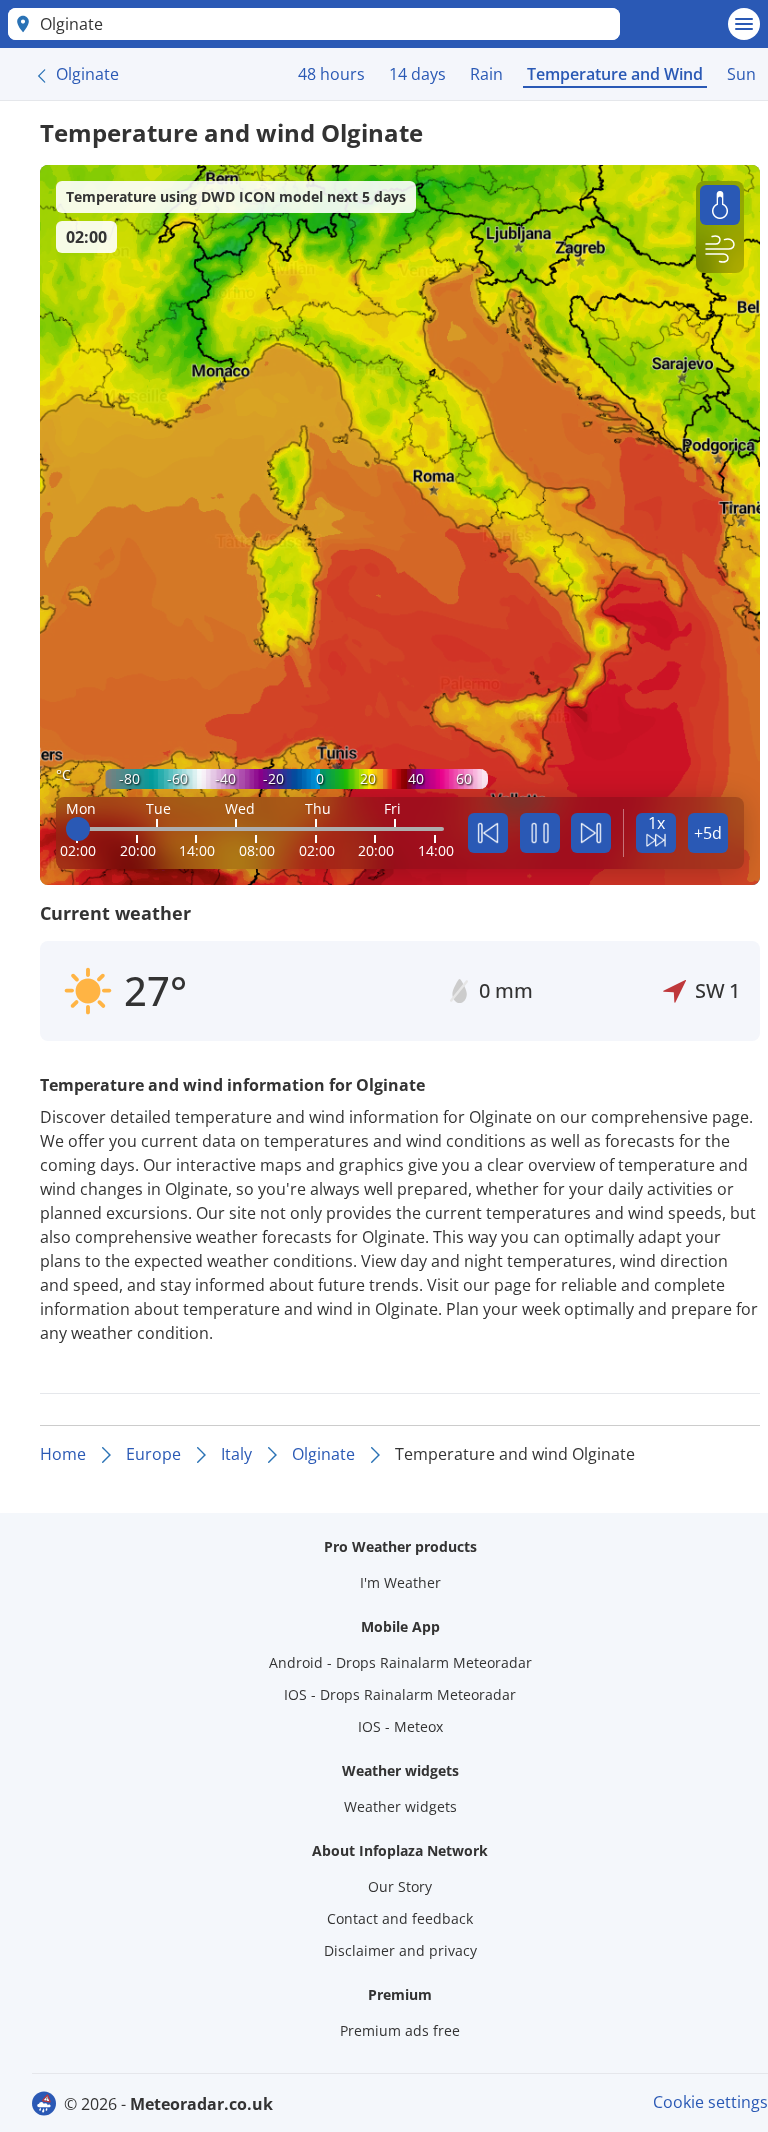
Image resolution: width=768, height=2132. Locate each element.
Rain (486, 74)
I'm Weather (400, 1582)
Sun (741, 74)
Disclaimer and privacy (400, 1950)
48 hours (331, 74)
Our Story (400, 1886)
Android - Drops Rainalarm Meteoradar (400, 1662)
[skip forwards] (591, 833)
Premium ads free (400, 2030)
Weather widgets (400, 1806)
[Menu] (744, 24)
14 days (417, 74)
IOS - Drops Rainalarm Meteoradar (400, 1694)
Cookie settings (710, 2102)
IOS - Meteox (400, 1726)
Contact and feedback (400, 1918)
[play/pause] (540, 833)
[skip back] (488, 833)
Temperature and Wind (615, 74)
